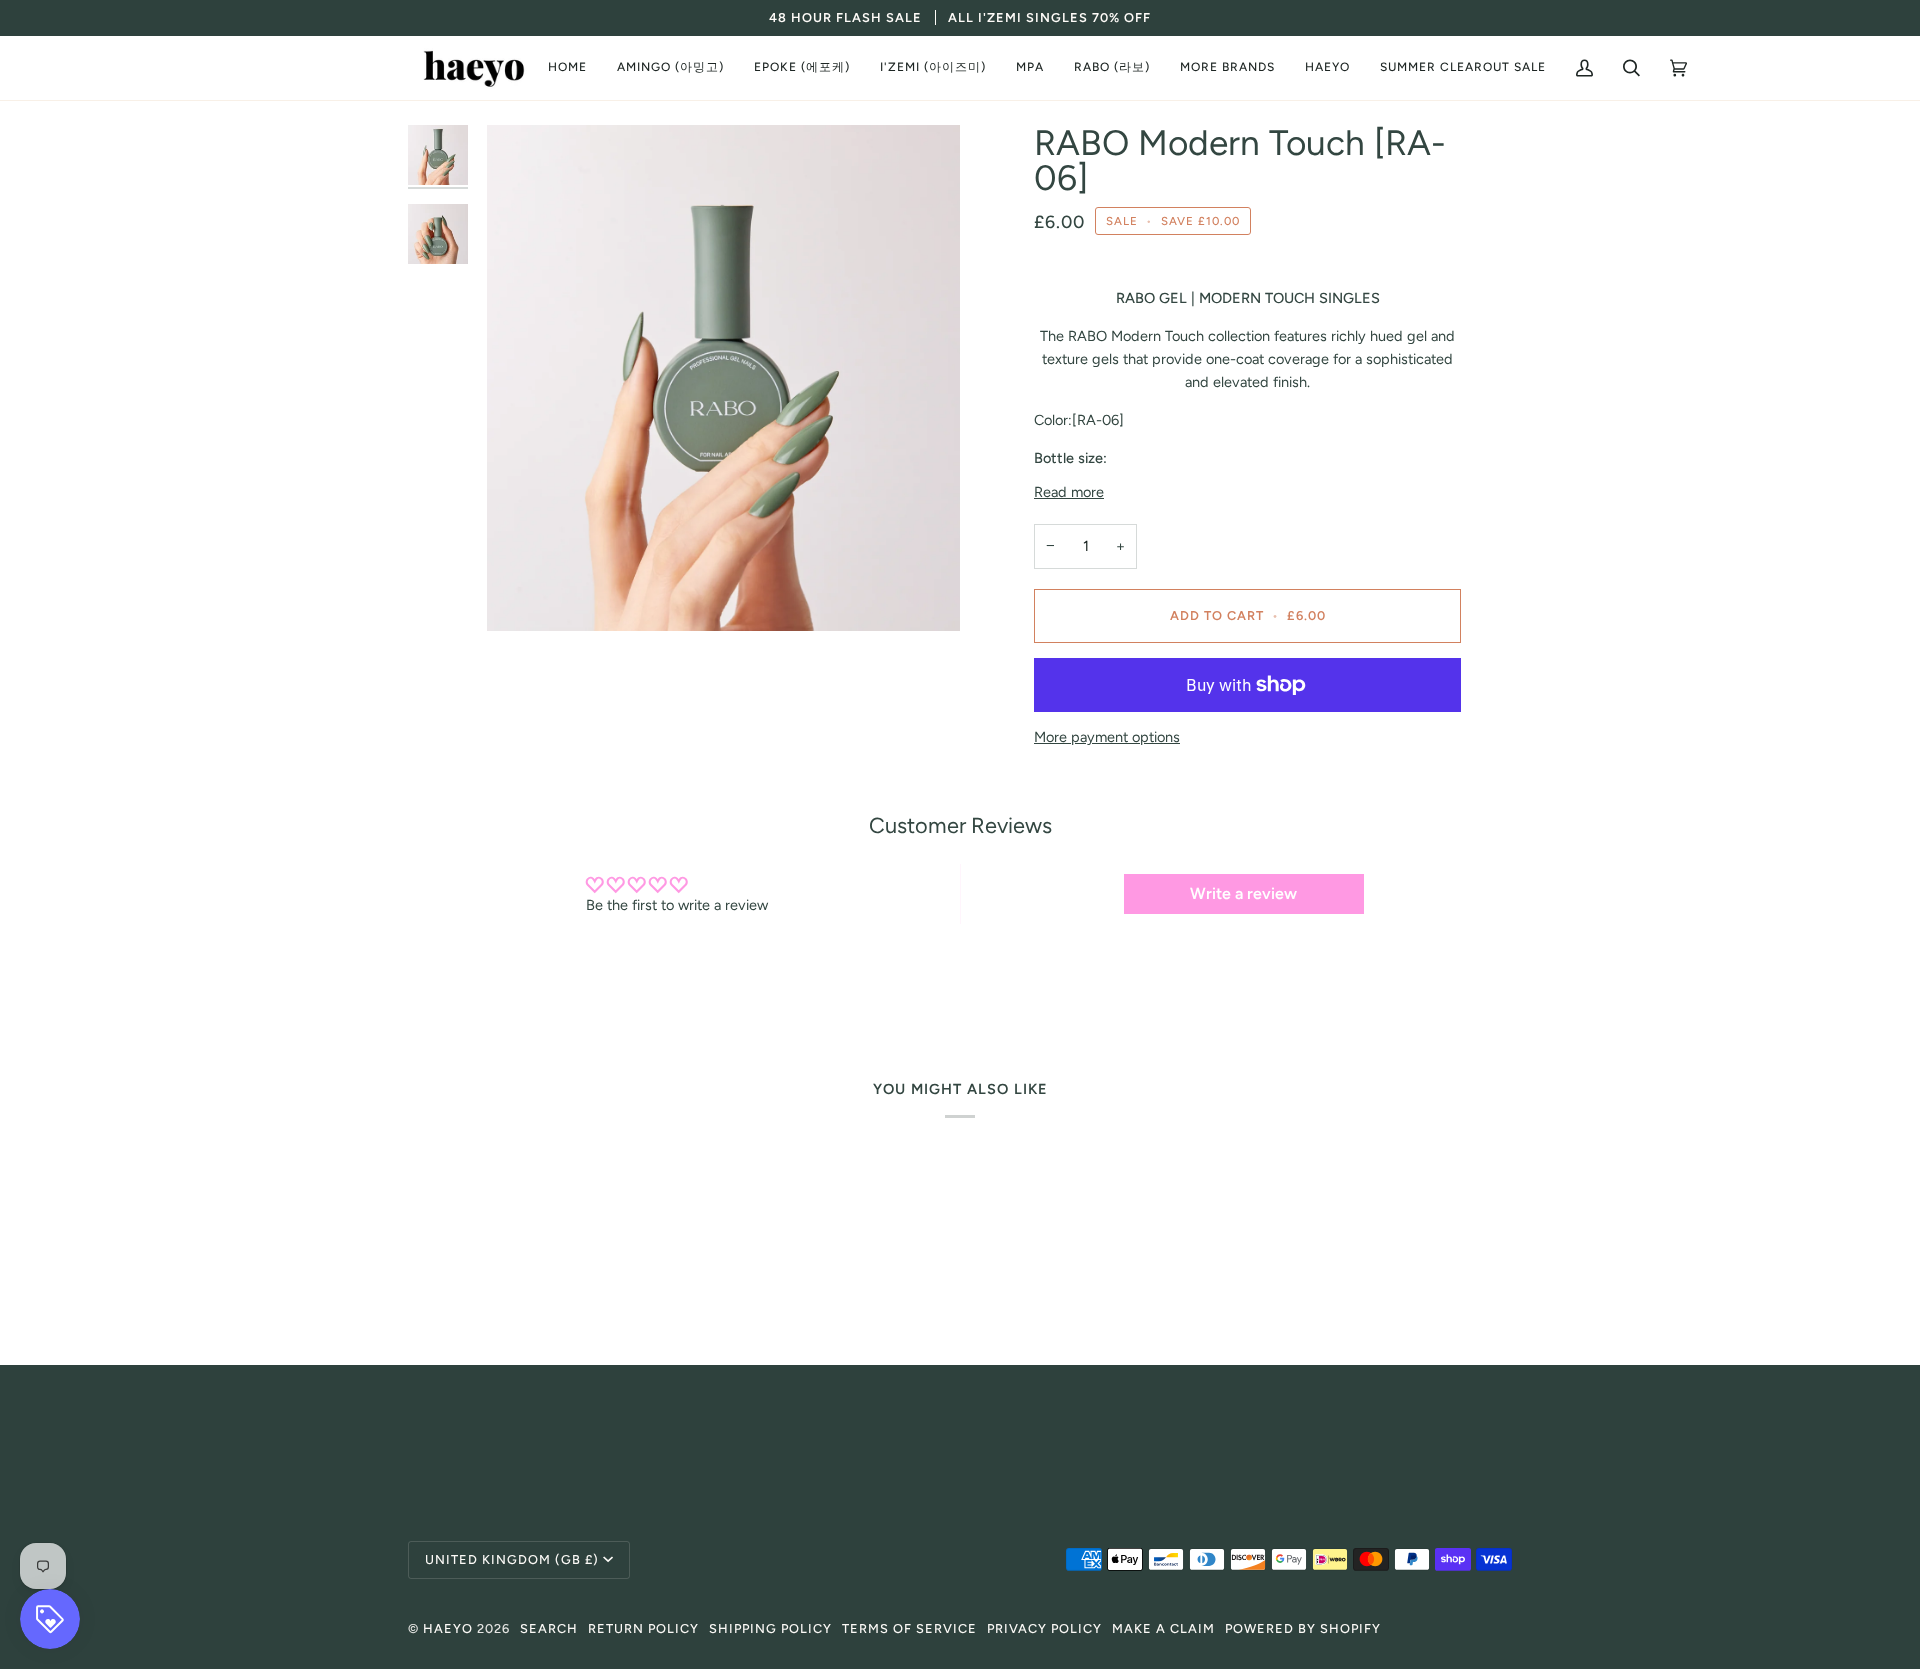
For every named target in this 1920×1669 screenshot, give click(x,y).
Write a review (1243, 893)
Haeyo (448, 1628)
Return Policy (643, 1628)
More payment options (1107, 737)
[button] (670, 68)
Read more (1069, 492)
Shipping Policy (770, 1628)
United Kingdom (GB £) (512, 1559)
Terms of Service (909, 1628)
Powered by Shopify (1303, 1628)
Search (549, 1628)
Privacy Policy (1044, 1628)
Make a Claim (1163, 1628)
